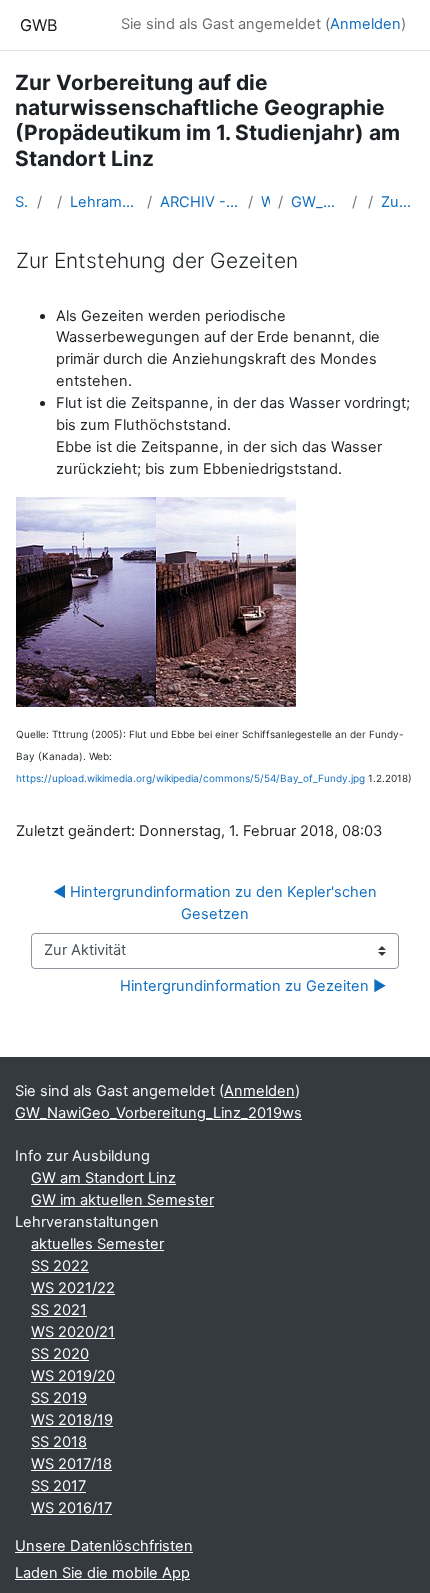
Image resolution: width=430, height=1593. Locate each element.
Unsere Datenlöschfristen (104, 1546)
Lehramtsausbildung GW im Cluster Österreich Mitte (104, 202)
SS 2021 (59, 1310)
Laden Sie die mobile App (102, 1573)
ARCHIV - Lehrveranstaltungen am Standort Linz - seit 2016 (200, 202)
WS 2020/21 (73, 1332)
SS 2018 (59, 1442)
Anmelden (365, 24)
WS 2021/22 (73, 1288)
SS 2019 (59, 1398)
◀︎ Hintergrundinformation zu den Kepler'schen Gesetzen (217, 903)
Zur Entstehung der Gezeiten (398, 202)
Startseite (22, 202)
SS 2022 (60, 1266)
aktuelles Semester (97, 1244)
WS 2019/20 (73, 1376)
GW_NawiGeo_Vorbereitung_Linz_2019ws (317, 202)
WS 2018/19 (72, 1420)
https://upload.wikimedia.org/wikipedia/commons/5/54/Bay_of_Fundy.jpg (190, 778)
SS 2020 (60, 1354)
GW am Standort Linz (103, 1178)
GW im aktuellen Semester (122, 1200)
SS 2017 (58, 1486)
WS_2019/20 (265, 202)
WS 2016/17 (71, 1508)
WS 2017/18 (71, 1464)
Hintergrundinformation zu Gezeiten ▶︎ (253, 986)
